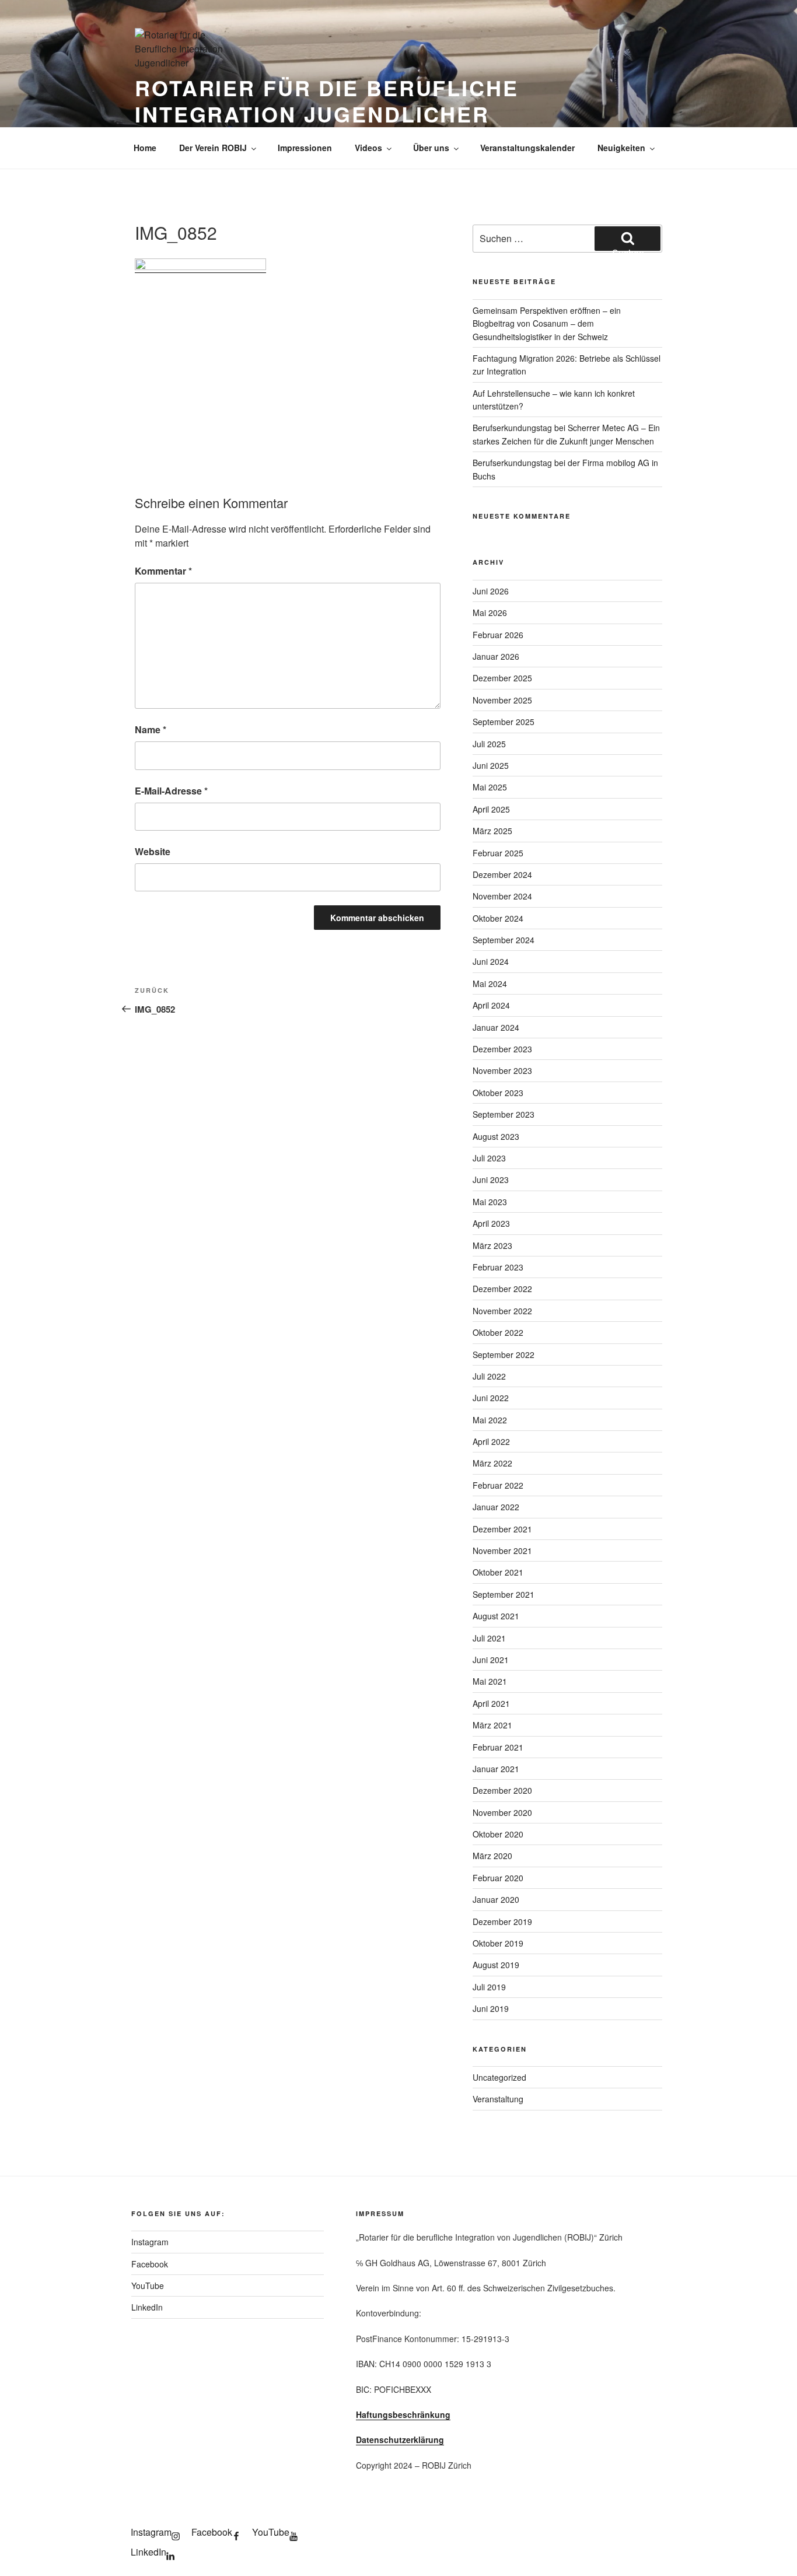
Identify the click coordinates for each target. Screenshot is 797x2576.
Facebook (150, 2264)
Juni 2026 (491, 591)
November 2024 (502, 896)
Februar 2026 (498, 635)
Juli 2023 (489, 1158)
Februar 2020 (498, 1878)
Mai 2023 (490, 1202)
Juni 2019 (491, 2008)
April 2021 (491, 1703)
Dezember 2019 (502, 1922)
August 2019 (496, 1965)
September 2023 (504, 1114)
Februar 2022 (498, 1485)
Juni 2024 (491, 961)
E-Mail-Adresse (171, 791)
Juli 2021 (489, 1638)
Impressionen (305, 148)
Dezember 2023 (502, 1049)
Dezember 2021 (502, 1529)
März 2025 (492, 831)
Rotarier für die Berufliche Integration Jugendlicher (327, 101)
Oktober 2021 (498, 1572)
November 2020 (502, 1812)
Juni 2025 (491, 765)
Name (151, 729)
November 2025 (502, 700)
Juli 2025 (489, 744)
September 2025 (504, 722)
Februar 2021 (498, 1747)
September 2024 (504, 940)
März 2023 (492, 1245)
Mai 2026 (490, 612)
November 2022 (502, 1311)
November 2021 (502, 1550)
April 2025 (491, 809)
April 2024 (491, 1005)
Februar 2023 (498, 1267)
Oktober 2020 (498, 1834)
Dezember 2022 (502, 1289)
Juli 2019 (489, 1987)
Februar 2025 (498, 853)
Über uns (431, 148)
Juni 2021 (491, 1660)
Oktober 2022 (498, 1332)
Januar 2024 (496, 1027)
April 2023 (491, 1223)
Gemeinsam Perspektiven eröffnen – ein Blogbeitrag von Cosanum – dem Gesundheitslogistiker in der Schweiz (547, 323)
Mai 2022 (490, 1420)
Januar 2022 (496, 1507)
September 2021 (504, 1594)
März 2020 (492, 1856)
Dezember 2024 (502, 874)
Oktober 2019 (498, 1943)
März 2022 (492, 1463)
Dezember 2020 (502, 1790)
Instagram (150, 2242)
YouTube (148, 2285)
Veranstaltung (498, 2099)
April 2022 (491, 1441)
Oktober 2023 (498, 1093)
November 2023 (502, 1070)
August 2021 (496, 1616)
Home (145, 148)
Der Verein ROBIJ (213, 148)
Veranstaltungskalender (527, 148)
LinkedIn (147, 2307)
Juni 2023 (491, 1179)
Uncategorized (499, 2077)
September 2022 (504, 1354)
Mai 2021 (490, 1681)
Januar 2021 (496, 1769)
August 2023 (496, 1136)
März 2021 (492, 1725)
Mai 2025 (490, 787)
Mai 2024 (490, 984)
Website (153, 851)
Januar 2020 (496, 1899)
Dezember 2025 (502, 678)
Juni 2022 (491, 1398)
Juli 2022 (489, 1376)
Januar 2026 (496, 656)
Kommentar (163, 571)
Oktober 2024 (498, 918)
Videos (368, 148)
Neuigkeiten (621, 148)
